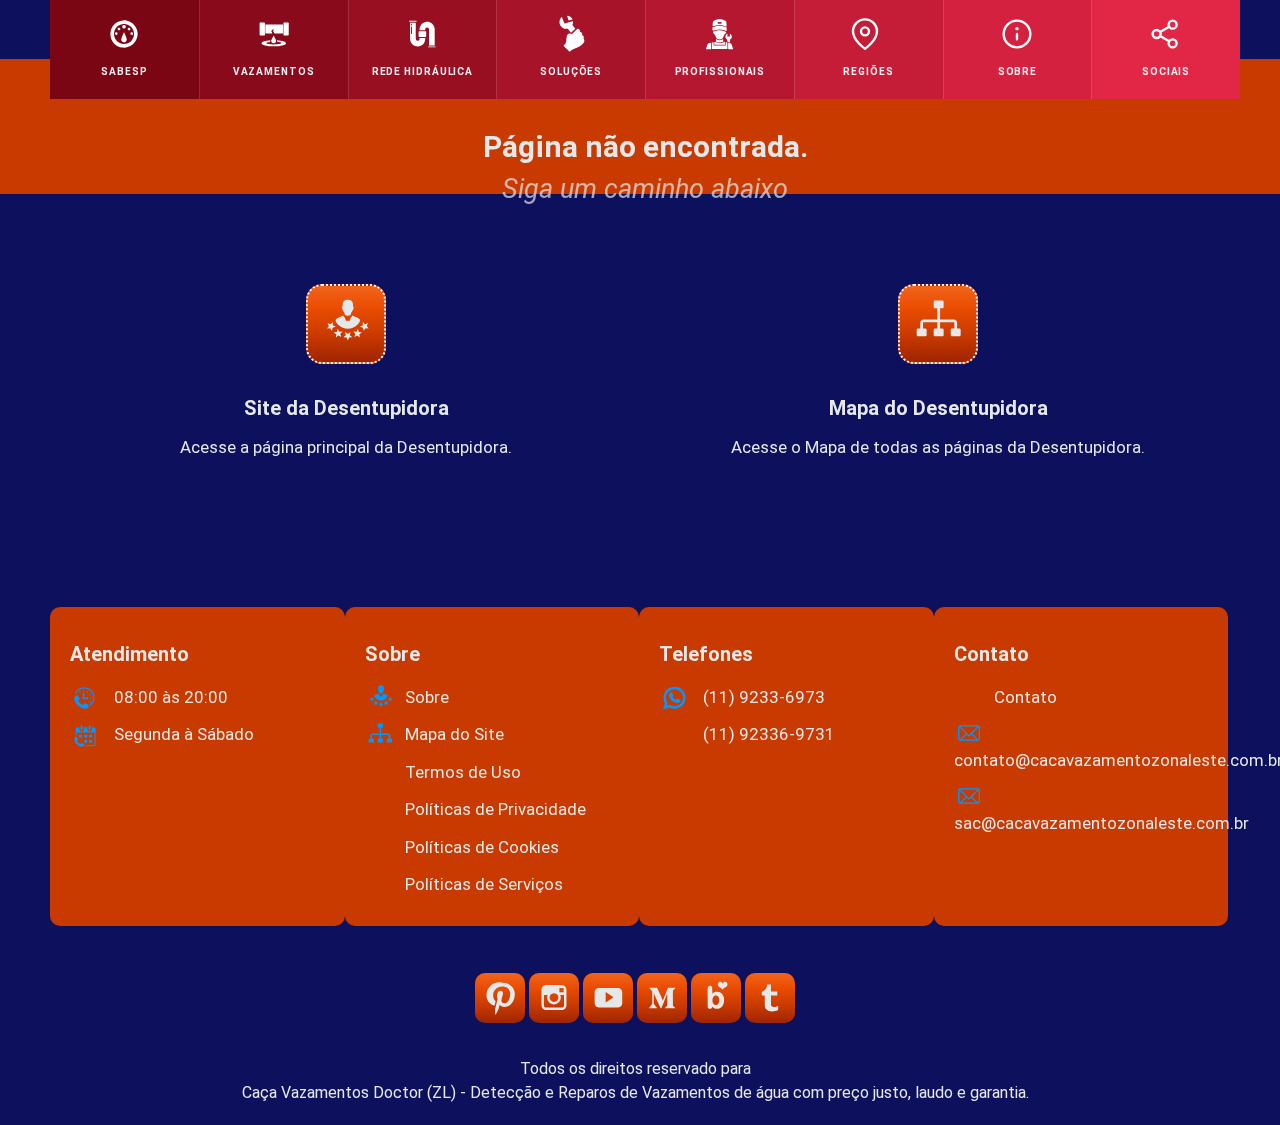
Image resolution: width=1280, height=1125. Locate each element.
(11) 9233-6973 (764, 697)
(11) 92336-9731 (769, 734)
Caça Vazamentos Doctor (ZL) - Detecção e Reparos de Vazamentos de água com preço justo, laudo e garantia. (635, 1092)
